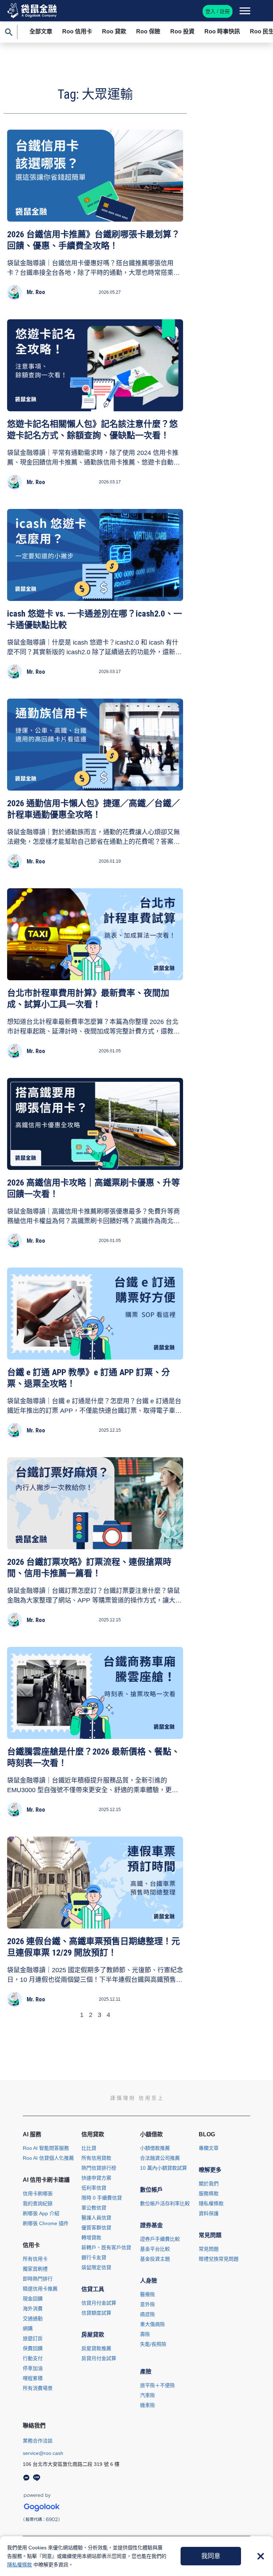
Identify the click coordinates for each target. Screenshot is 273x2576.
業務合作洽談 (38, 2441)
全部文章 (41, 31)
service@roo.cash (43, 2453)
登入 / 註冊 (218, 11)
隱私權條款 (20, 2565)
